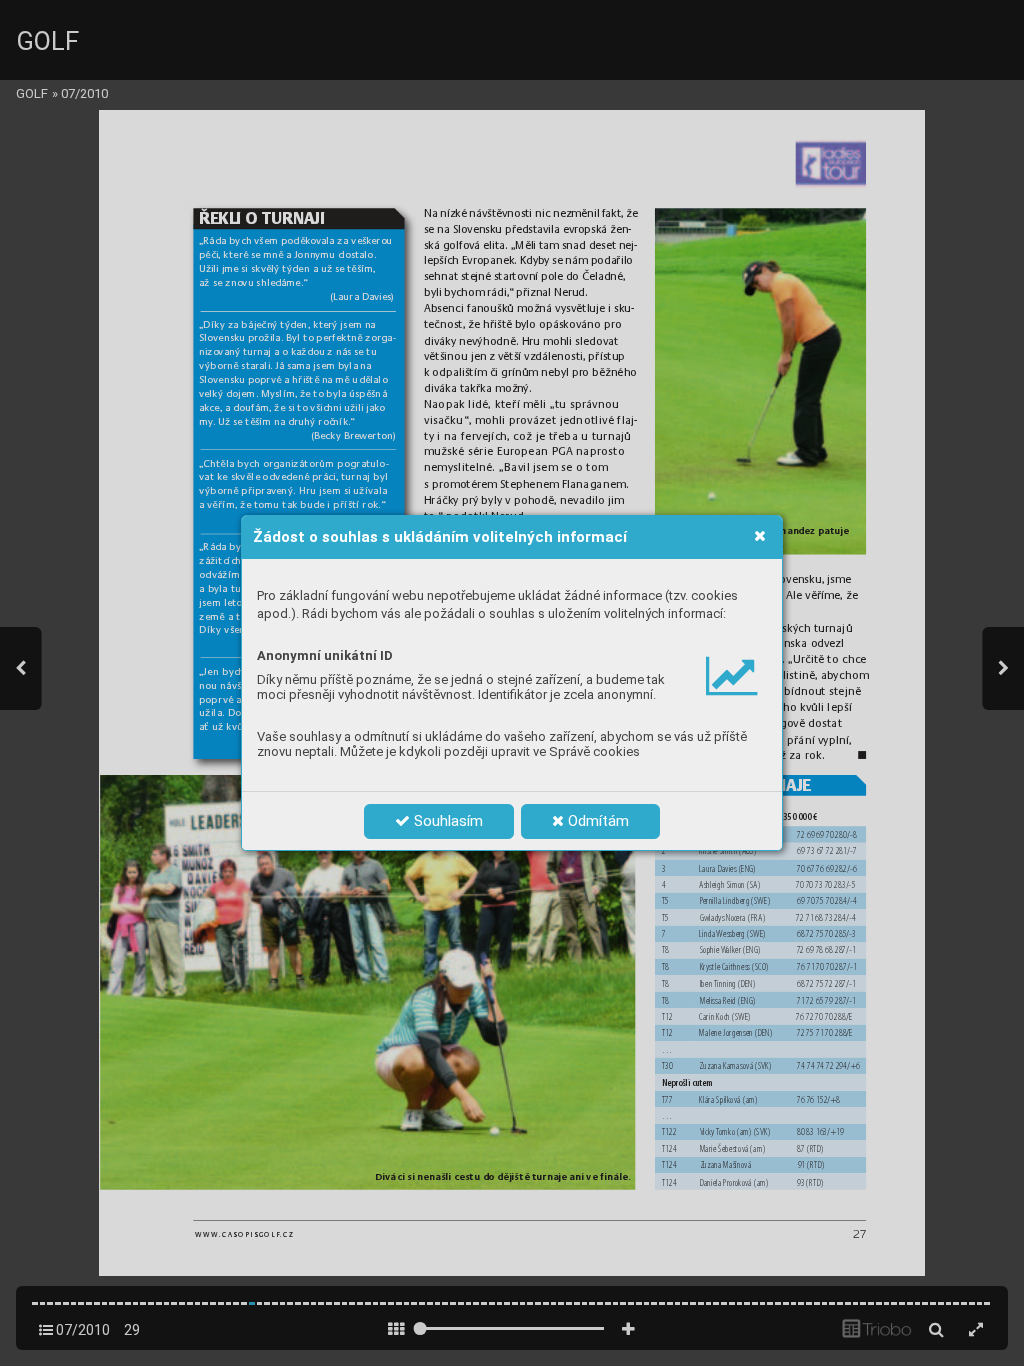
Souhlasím (446, 821)
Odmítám (596, 821)
